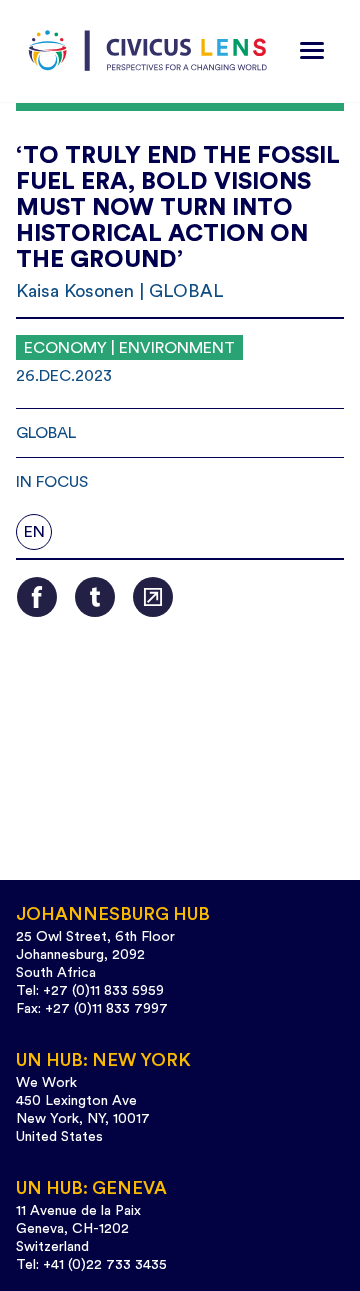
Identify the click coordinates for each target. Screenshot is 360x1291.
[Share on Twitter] (95, 597)
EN (34, 532)
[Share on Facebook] (37, 597)
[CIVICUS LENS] (148, 51)
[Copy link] (153, 597)
